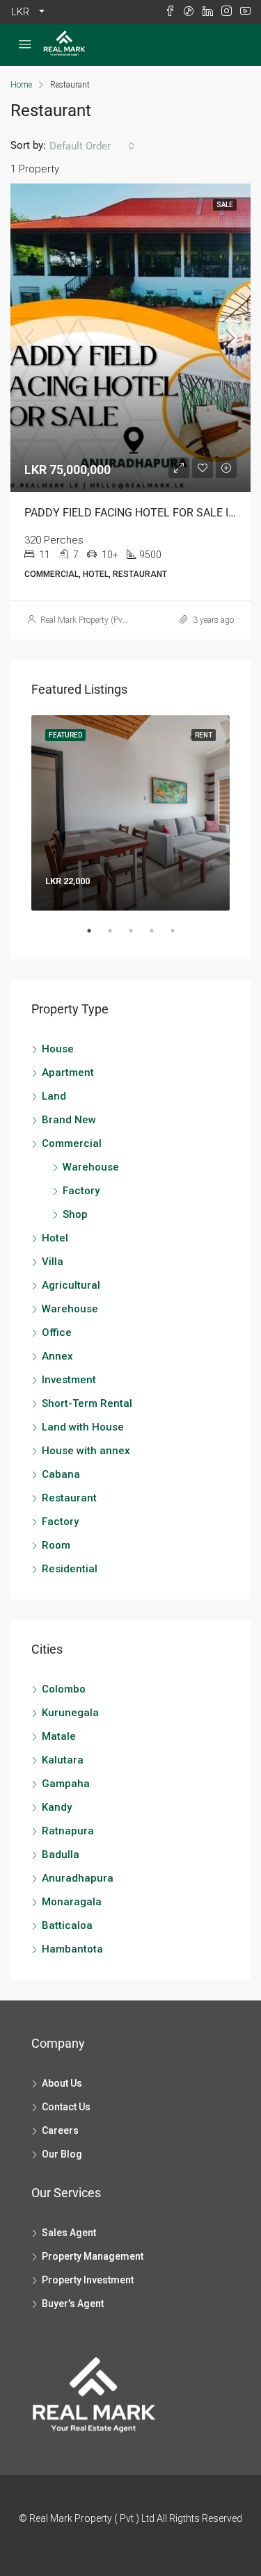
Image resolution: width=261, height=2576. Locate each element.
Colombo (64, 1689)
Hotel (55, 1238)
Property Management (93, 2256)
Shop (75, 1214)
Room (56, 1545)
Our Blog (62, 2154)
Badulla (61, 1854)
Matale (59, 1736)
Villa (53, 1262)
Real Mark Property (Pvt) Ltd (91, 620)
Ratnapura (68, 1831)
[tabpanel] (130, 813)
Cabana (61, 1474)
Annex (57, 1356)
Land (54, 1096)
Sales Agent (69, 2233)
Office (57, 1332)
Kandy (57, 1807)
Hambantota (72, 1949)
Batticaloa (67, 1925)
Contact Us (66, 2107)
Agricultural (71, 1285)
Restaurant (69, 1498)
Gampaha (66, 1784)
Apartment (68, 1073)
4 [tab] (159, 936)
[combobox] (92, 146)
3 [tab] (138, 936)
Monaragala (72, 1902)
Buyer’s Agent (73, 2304)
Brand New (69, 1120)
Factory (81, 1191)
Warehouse (91, 1167)
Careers (60, 2130)
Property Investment (88, 2280)
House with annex (86, 1451)
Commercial (72, 1143)
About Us (62, 2083)
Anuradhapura (78, 1878)
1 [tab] (96, 936)
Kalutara (63, 1760)
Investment (69, 1380)
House (58, 1049)
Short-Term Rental (87, 1403)
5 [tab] (180, 936)
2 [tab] (117, 936)
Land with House (83, 1427)
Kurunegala (70, 1713)
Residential (70, 1569)
